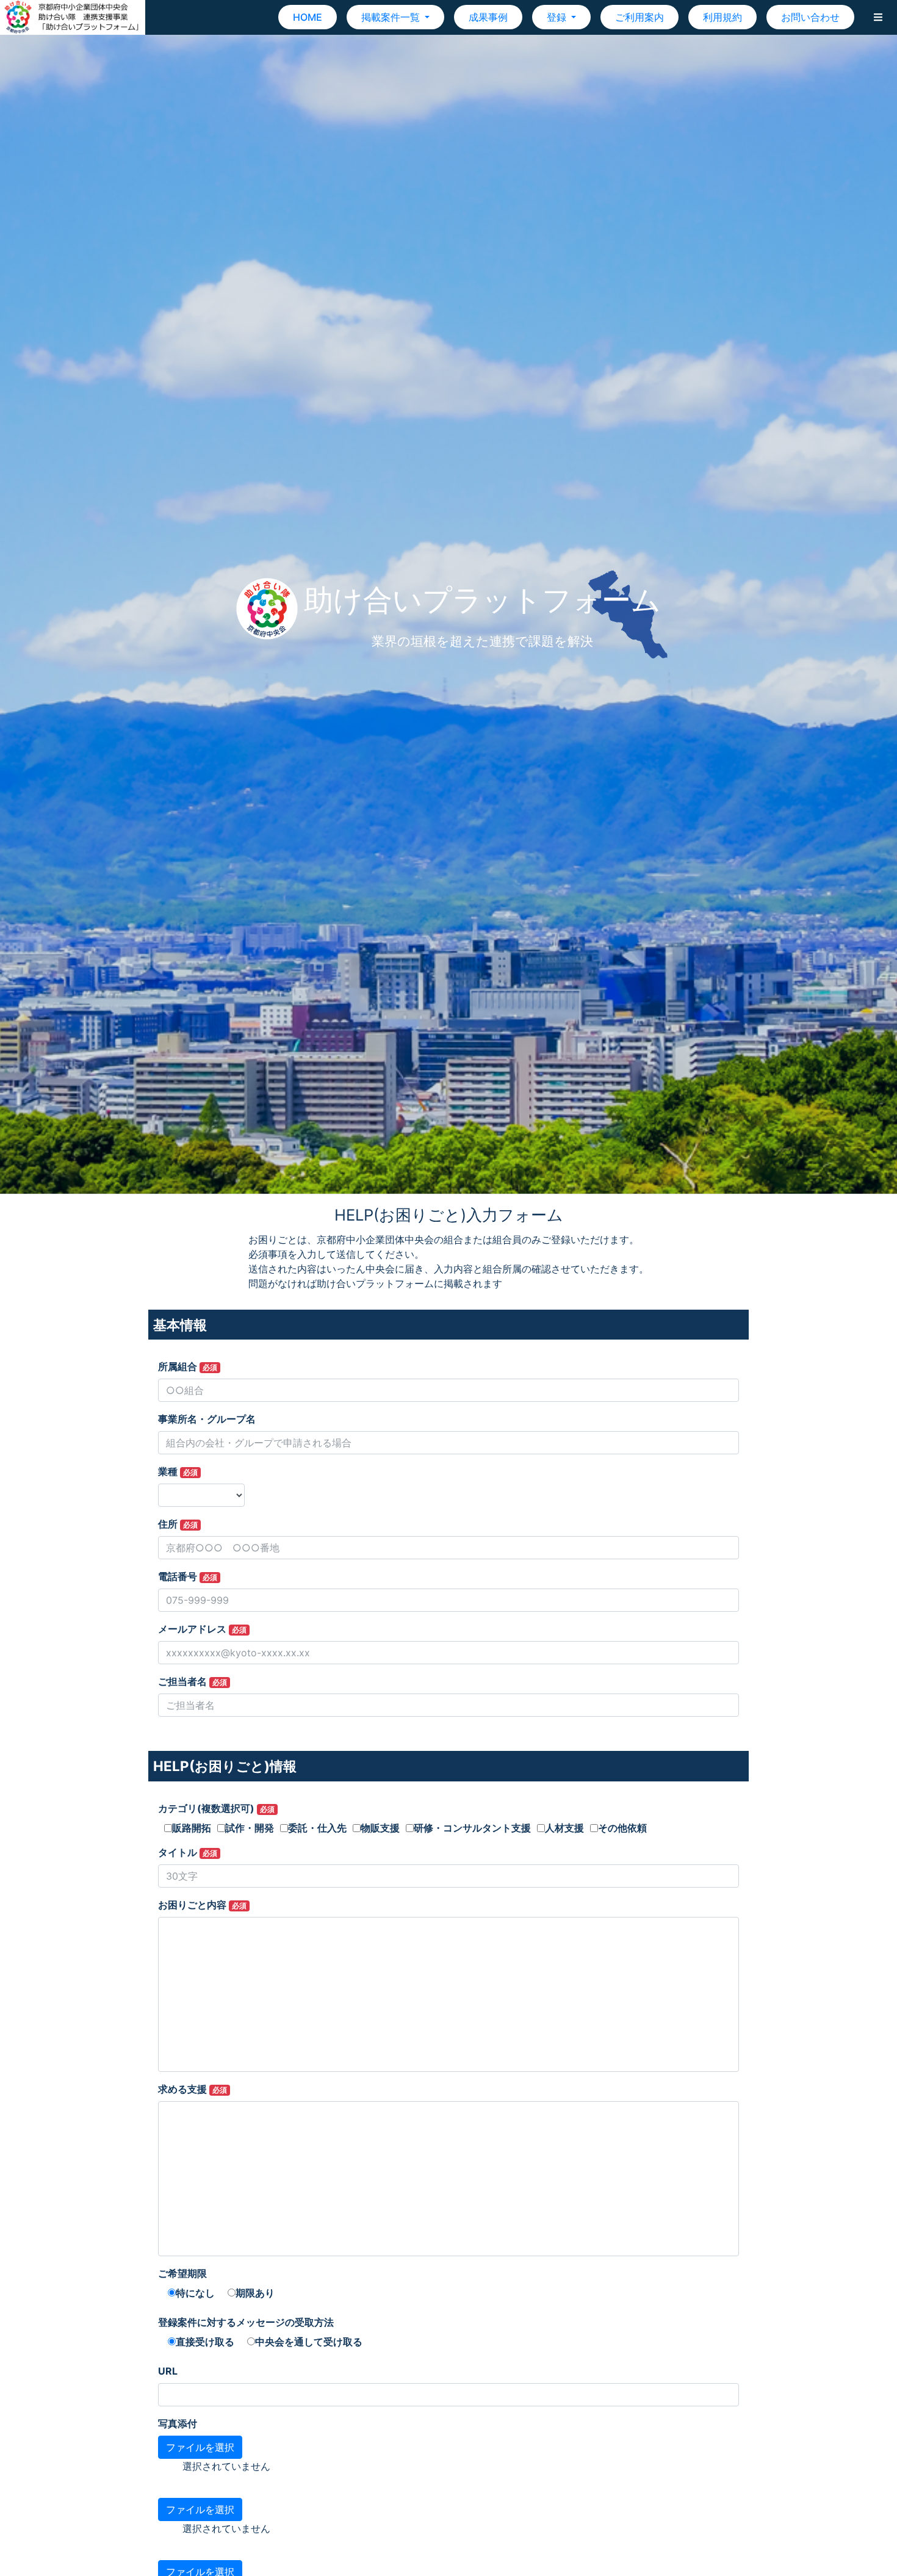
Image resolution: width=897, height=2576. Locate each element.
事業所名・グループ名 (207, 1419)
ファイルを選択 (200, 2447)
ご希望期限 (182, 2273)
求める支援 (193, 2089)
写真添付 (178, 2423)
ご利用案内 (639, 17)
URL (168, 2371)
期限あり (255, 2293)
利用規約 (722, 17)
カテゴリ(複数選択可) (216, 1808)
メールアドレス (202, 1629)
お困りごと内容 (202, 1905)
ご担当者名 (193, 1681)
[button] (878, 17)
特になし (195, 2293)
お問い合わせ (810, 17)
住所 (178, 1524)
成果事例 (488, 17)
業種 (178, 1471)
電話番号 (188, 1576)
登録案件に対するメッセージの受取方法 (246, 2322)
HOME (308, 17)
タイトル (188, 1852)
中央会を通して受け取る (309, 2342)
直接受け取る (205, 2342)
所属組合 (188, 1366)
